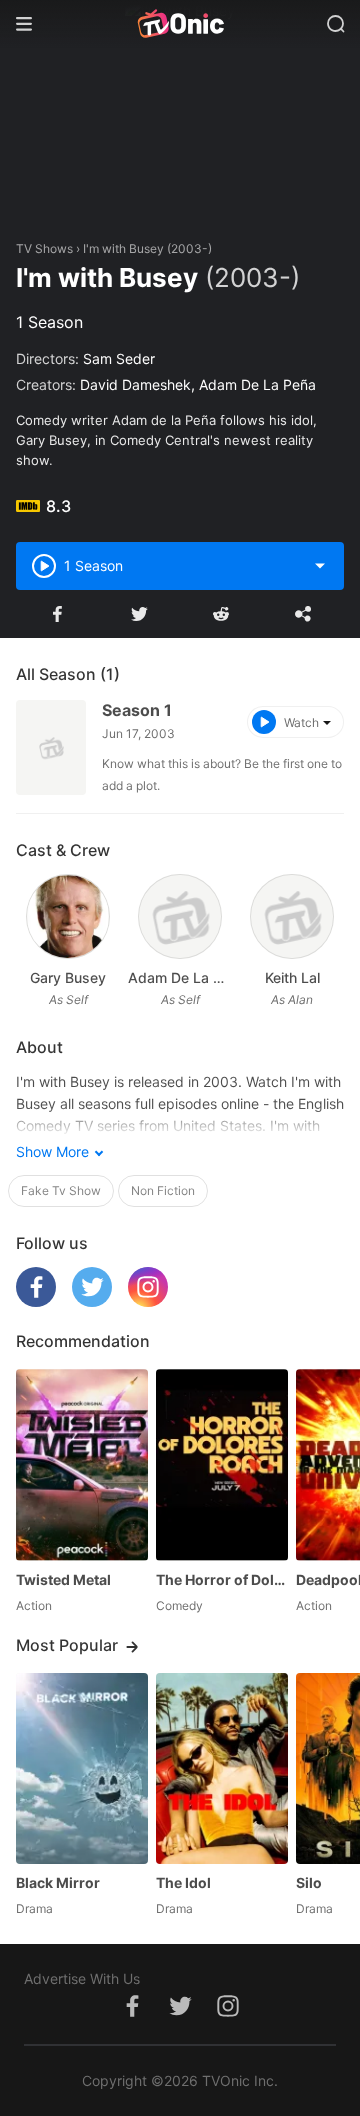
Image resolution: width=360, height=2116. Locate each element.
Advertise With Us (82, 1978)
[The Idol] (222, 1768)
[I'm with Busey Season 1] (51, 747)
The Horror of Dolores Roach (222, 1579)
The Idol (183, 1882)
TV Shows (44, 248)
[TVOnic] (180, 24)
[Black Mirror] (82, 1768)
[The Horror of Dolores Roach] (222, 1464)
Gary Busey (68, 977)
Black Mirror (58, 1882)
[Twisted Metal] (82, 1464)
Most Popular (67, 1645)
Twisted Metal (63, 1579)
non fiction (163, 1190)
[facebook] (36, 1301)
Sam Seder (119, 358)
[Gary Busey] (67, 916)
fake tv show (61, 1190)
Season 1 (137, 710)
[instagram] (148, 1301)
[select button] (320, 566)
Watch (301, 722)
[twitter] (92, 1301)
